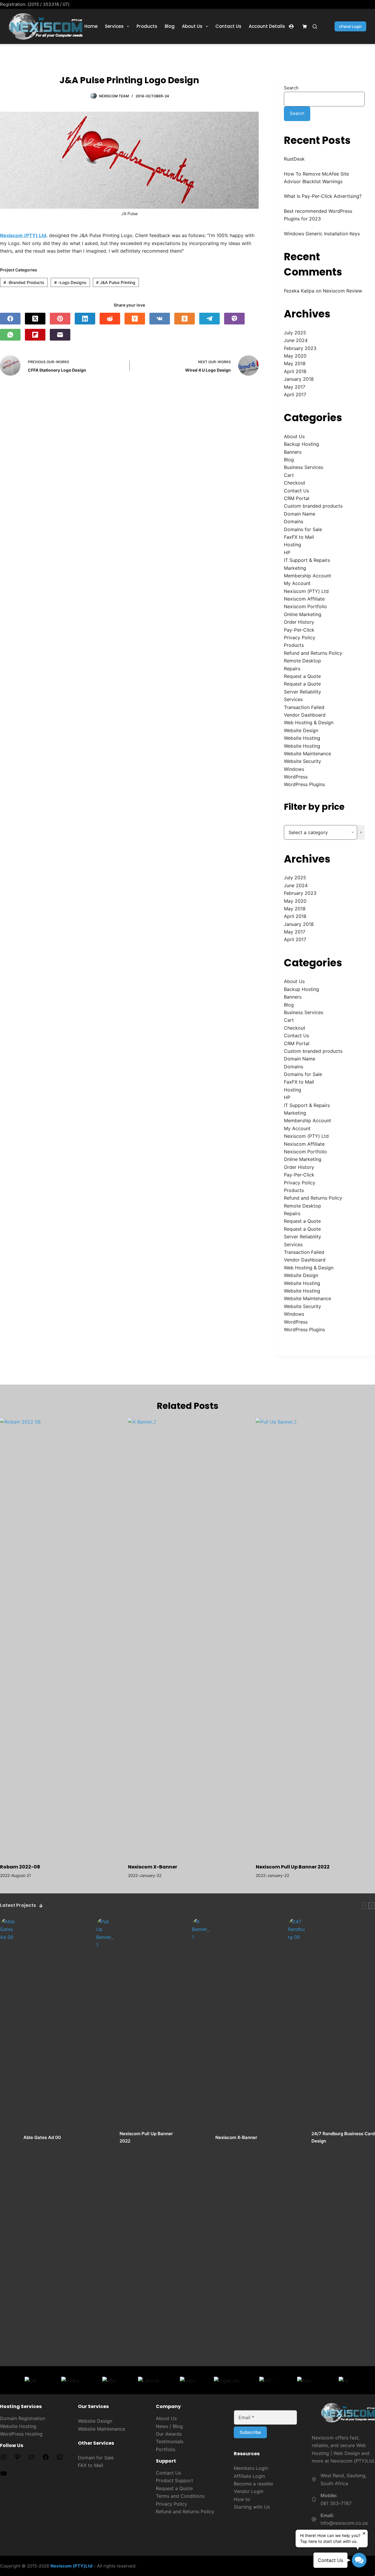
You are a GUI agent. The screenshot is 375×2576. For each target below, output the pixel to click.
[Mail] (32, 2459)
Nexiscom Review (342, 291)
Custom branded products (313, 506)
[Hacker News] (135, 319)
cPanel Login (350, 26)
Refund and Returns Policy (313, 653)
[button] (359, 2560)
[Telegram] (209, 319)
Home (91, 26)
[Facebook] (10, 319)
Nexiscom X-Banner (153, 1867)
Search (291, 88)
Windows (294, 769)
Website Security (302, 761)
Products (147, 26)
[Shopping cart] (305, 27)
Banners (293, 452)
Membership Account (307, 576)
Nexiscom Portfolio (305, 606)
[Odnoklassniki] (185, 319)
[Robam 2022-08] (60, 1638)
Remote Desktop (302, 661)
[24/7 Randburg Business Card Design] (297, 2138)
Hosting (293, 545)
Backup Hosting (301, 444)
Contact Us (228, 26)
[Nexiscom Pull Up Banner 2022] (315, 1638)
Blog (170, 26)
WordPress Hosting (21, 2434)
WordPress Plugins (304, 784)
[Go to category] (361, 832)
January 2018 (299, 379)
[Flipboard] (35, 335)
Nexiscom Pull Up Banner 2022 (293, 1867)
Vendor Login (249, 2491)
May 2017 (295, 387)
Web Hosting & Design (309, 722)
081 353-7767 (336, 2503)
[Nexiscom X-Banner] (188, 1638)
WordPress (296, 777)
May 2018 (295, 363)
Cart (289, 475)
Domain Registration (23, 2418)
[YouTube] (4, 2475)
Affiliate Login (249, 2476)
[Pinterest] (60, 319)
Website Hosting (302, 738)
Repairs (292, 669)
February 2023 (300, 348)
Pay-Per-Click (299, 630)
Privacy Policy (300, 637)
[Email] (60, 335)
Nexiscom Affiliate (304, 599)
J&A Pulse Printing (116, 282)
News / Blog (169, 2426)
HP (287, 552)
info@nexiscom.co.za (344, 2523)
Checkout (295, 483)
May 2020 (295, 356)
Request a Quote (302, 676)
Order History (299, 622)
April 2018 (295, 371)
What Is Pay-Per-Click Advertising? (323, 196)
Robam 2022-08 (20, 1867)
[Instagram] (4, 2459)
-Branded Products (24, 282)
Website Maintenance (307, 754)
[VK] (160, 319)
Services (114, 26)
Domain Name (300, 514)
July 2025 (295, 333)
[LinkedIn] (85, 319)
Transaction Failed (304, 707)
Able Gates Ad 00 (42, 2137)
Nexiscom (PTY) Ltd (306, 591)
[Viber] (234, 319)
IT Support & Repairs (307, 560)
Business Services (304, 467)
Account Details (267, 26)
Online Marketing (303, 614)
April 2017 (295, 395)
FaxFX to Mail (299, 537)
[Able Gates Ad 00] (9, 2138)
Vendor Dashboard (305, 715)
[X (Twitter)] (35, 319)
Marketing (295, 568)
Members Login (251, 2468)
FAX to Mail (91, 2465)
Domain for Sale (96, 2458)
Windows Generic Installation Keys (322, 234)
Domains (294, 521)
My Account (297, 583)
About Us (192, 26)
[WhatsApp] (10, 335)
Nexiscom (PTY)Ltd (71, 2566)
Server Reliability (302, 692)
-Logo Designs (70, 282)
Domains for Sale (303, 529)
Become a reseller (254, 2484)
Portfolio (166, 2449)
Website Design (301, 730)
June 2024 (296, 340)
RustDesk (294, 159)
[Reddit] (110, 319)
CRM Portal (297, 498)
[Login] (291, 27)
